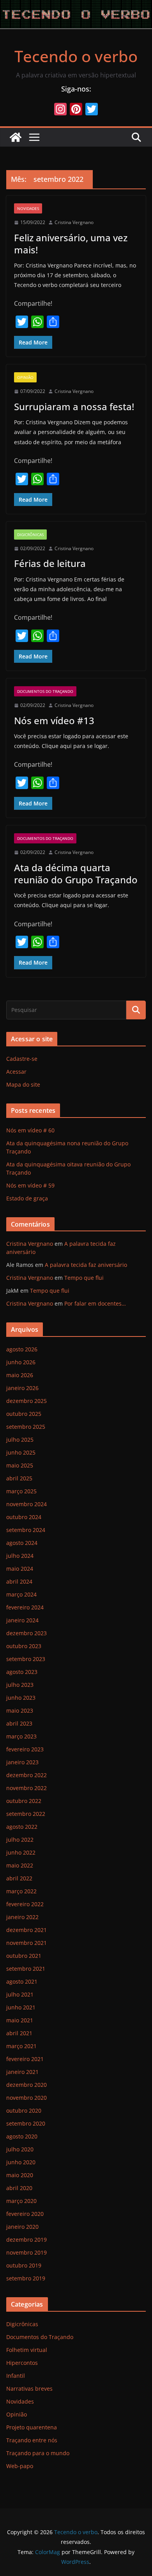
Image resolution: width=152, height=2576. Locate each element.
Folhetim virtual (27, 2350)
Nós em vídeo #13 (54, 720)
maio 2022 (20, 1865)
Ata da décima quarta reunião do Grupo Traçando (76, 874)
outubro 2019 (24, 2265)
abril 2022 (19, 1878)
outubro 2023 (24, 1646)
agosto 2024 (22, 1543)
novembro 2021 (27, 1943)
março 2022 (21, 1891)
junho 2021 (21, 2007)
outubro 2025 (24, 1414)
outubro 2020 (24, 2110)
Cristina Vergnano (74, 222)
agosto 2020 (22, 2136)
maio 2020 (20, 2175)
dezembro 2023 (27, 1633)
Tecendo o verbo (76, 56)
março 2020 (21, 2201)
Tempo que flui (84, 1278)
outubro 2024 (24, 1517)
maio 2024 (20, 1569)
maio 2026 (20, 1375)
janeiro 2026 (22, 1388)
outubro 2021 (24, 1956)
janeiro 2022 (22, 1917)
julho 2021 (20, 1994)
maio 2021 (20, 2020)
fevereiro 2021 (25, 2059)
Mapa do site (23, 1084)
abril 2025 (19, 1478)
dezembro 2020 (27, 2085)
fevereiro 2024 (25, 1607)
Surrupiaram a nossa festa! (74, 406)
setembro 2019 (26, 2278)
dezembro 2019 (27, 2240)
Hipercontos (22, 2363)
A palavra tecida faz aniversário (86, 1265)
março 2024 (21, 1594)
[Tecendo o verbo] (16, 137)
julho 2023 (20, 1685)
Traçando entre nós (32, 2440)
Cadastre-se (22, 1059)
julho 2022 (20, 1840)
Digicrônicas (30, 535)
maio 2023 (20, 1710)
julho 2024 (20, 1556)
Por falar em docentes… (95, 1303)
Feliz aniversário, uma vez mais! (71, 244)
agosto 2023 (22, 1672)
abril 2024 (19, 1581)
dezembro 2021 (27, 1930)
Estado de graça (27, 1198)
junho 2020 (21, 2162)
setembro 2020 (26, 2123)
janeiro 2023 (22, 1762)
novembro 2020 (27, 2098)
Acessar (16, 1072)
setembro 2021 (26, 1969)
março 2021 (21, 2046)
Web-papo (20, 2466)
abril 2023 (19, 1723)
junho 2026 (21, 1362)
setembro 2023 (26, 1659)
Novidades (28, 208)
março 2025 (21, 1491)
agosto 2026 (22, 1349)
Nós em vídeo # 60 (30, 1130)
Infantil (16, 2376)
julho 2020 (20, 2149)
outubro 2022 (24, 1801)
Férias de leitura (50, 563)
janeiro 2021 (22, 2072)
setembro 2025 (26, 1427)
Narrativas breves (29, 2389)
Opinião (25, 377)
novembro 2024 (27, 1504)
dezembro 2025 (27, 1401)
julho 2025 (20, 1440)
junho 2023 (21, 1698)
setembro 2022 (26, 1814)
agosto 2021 (22, 1981)
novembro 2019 (27, 2252)
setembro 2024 (26, 1530)
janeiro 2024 (22, 1620)
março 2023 (21, 1736)
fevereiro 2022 (25, 1904)
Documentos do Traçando (45, 691)
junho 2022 (21, 1852)
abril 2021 (19, 2033)
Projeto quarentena (32, 2427)
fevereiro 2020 (25, 2214)
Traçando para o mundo (38, 2453)
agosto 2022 (22, 1827)
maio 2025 (20, 1465)
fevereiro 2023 (25, 1749)
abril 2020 (19, 2188)
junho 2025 (21, 1452)
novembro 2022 (27, 1788)
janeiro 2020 (22, 2227)
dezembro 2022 (27, 1775)
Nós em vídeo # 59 (30, 1185)
